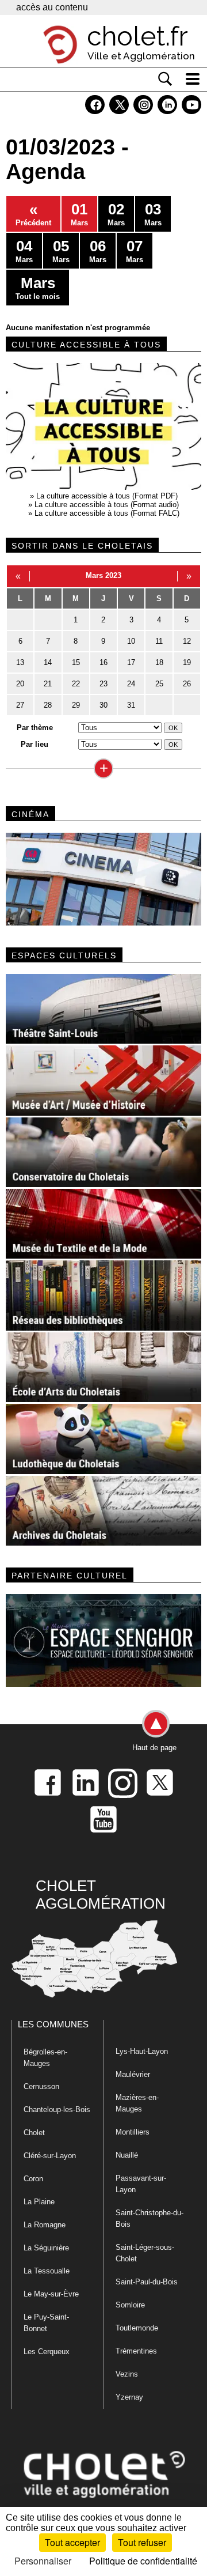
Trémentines (136, 2351)
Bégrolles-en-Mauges (45, 2058)
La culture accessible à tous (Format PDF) (107, 496)
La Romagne (45, 2225)
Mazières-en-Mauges (137, 2103)
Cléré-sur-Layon (50, 2156)
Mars (79, 214)
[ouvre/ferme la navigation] (193, 79)
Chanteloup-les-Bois (57, 2109)
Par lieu (34, 744)
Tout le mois (38, 288)
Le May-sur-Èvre (51, 2294)
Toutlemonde (137, 2328)
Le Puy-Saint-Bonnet (46, 2323)
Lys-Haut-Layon (142, 2051)
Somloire (130, 2305)
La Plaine (39, 2202)
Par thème (35, 728)
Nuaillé (127, 2155)
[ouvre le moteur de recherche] (165, 79)
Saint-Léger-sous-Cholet (145, 2253)
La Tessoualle (47, 2271)
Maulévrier (133, 2074)
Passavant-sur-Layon (141, 2184)
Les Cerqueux (47, 2352)
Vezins (127, 2374)
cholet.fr (137, 36)
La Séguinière (46, 2248)
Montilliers (133, 2132)
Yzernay (129, 2397)
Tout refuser (142, 2542)
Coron (33, 2179)
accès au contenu (52, 7)
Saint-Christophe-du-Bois (149, 2218)
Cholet (34, 2133)
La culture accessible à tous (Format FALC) (107, 513)
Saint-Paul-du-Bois (147, 2282)
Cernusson (41, 2086)
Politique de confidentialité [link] (143, 2561)
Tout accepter (72, 2542)
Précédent (33, 214)
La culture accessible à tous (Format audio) (107, 505)
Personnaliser (43, 2561)
